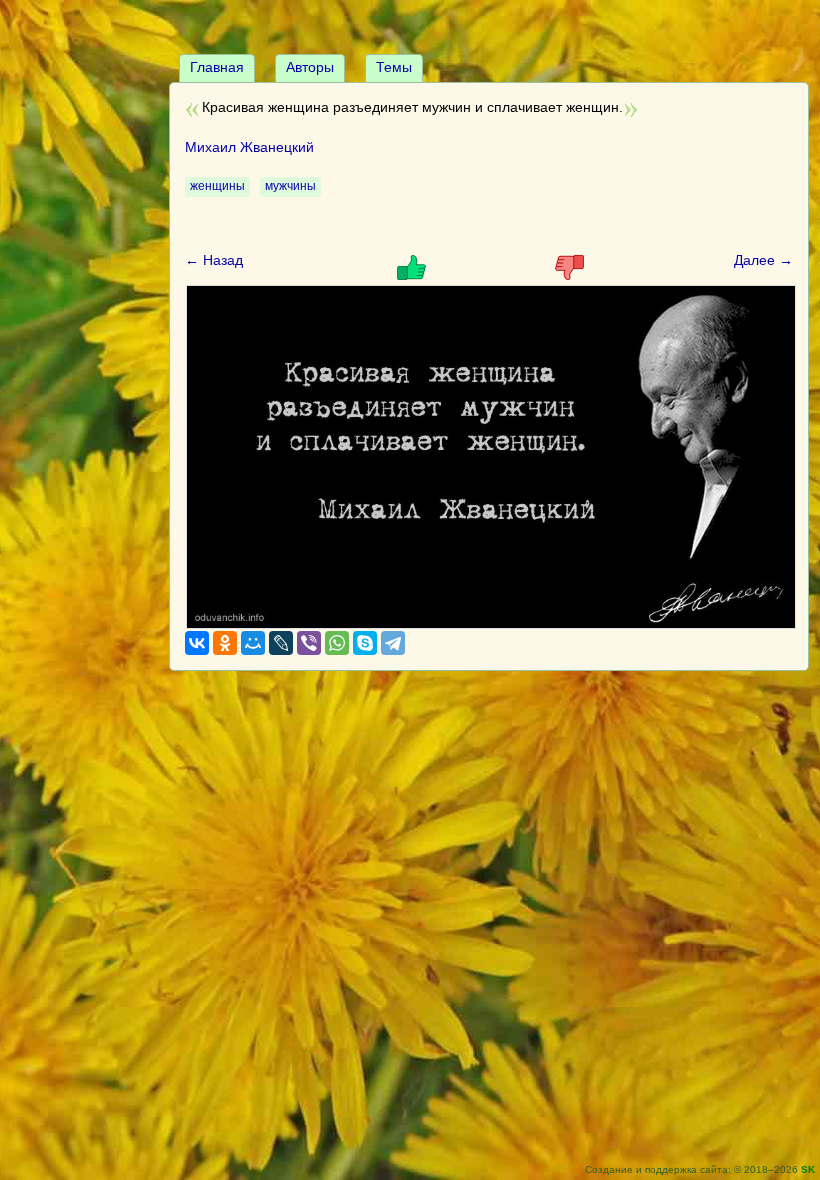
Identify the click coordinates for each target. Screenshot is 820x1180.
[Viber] (309, 643)
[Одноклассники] (225, 643)
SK (808, 1169)
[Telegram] (393, 643)
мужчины (290, 186)
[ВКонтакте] (197, 643)
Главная (217, 67)
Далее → (763, 260)
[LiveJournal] (281, 643)
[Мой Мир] (253, 643)
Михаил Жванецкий (249, 147)
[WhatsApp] (337, 643)
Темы (394, 67)
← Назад (214, 260)
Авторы (310, 67)
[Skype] (365, 643)
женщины (217, 186)
